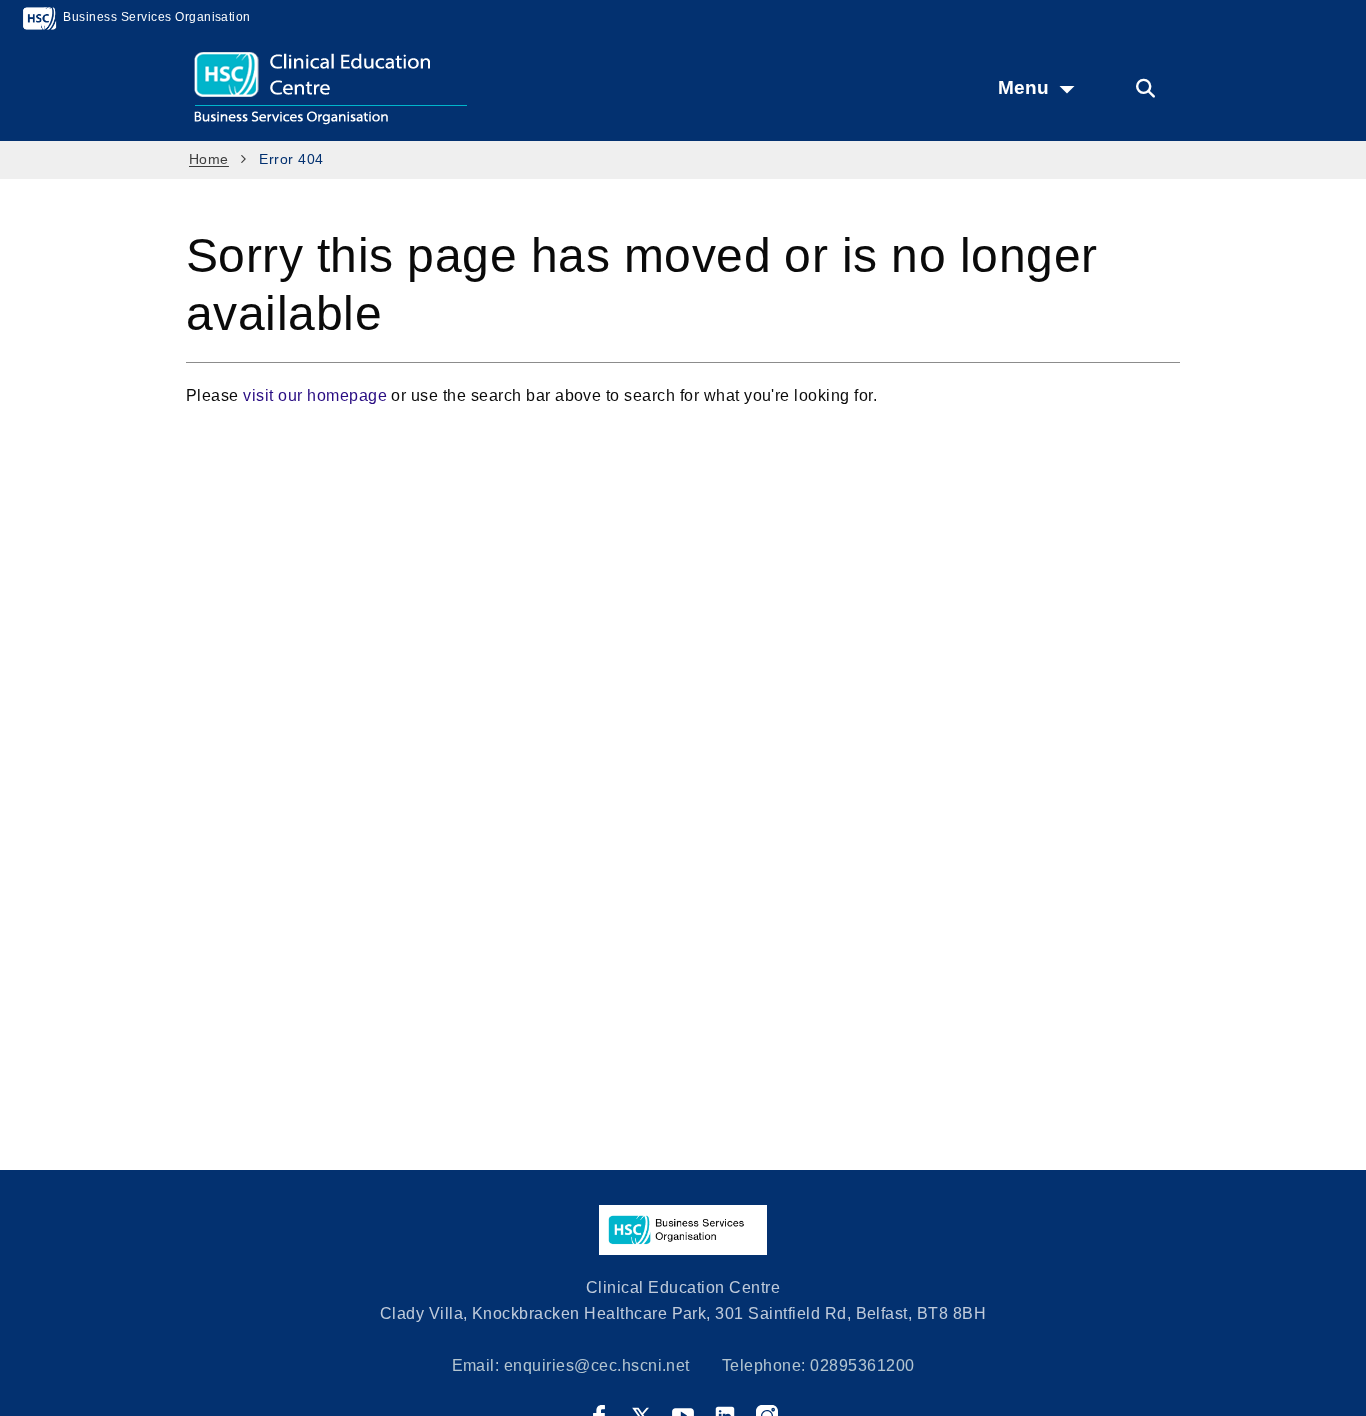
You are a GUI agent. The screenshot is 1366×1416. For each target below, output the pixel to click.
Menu (1023, 87)
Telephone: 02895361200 (818, 1365)
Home (209, 159)
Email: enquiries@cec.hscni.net (571, 1365)
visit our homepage (315, 395)
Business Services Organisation (155, 17)
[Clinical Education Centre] (396, 87)
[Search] (1145, 88)
